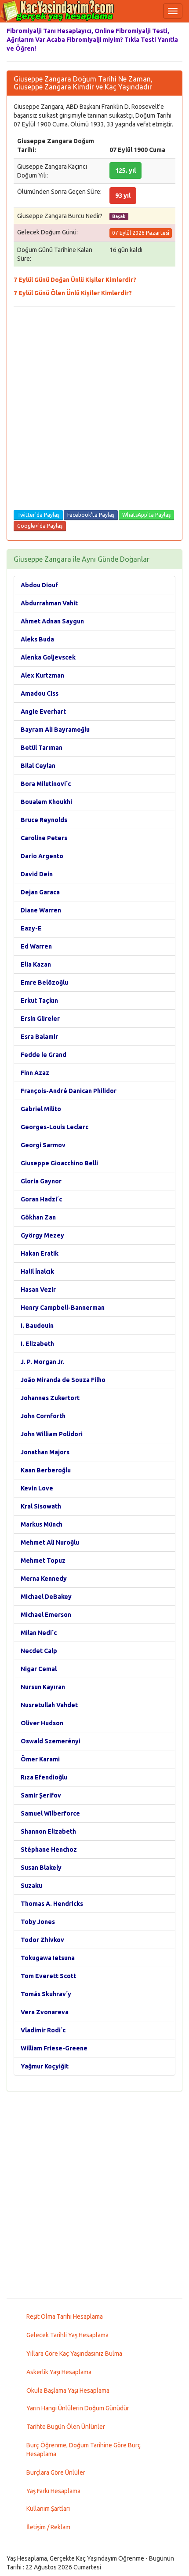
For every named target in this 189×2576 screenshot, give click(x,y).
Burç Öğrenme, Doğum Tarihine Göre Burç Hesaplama (84, 2450)
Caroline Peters (44, 838)
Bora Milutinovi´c (46, 784)
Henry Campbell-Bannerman (63, 1308)
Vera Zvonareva (45, 2012)
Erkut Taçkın (39, 1001)
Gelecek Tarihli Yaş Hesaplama (67, 2335)
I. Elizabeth (37, 1344)
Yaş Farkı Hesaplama (53, 2491)
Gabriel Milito (41, 1109)
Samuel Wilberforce (50, 1813)
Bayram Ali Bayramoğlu (55, 730)
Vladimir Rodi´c (43, 2030)
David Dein (37, 874)
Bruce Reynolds (44, 820)
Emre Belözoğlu (44, 982)
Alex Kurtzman (42, 675)
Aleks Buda (37, 639)
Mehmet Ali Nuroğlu (50, 1542)
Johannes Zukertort (50, 1398)
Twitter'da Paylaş (38, 515)
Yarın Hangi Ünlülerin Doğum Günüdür (78, 2408)
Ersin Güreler (40, 1019)
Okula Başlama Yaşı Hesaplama (68, 2391)
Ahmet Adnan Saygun (52, 621)
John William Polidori (52, 1434)
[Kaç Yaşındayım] (57, 11)
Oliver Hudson (42, 1723)
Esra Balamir (39, 1037)
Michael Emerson (46, 1615)
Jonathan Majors (45, 1452)
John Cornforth (43, 1416)
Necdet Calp (39, 1651)
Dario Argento (42, 856)
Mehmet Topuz (43, 1560)
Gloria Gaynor (41, 1181)
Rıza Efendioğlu (44, 1777)
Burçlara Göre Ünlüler (56, 2472)
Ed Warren (36, 946)
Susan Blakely (41, 1868)
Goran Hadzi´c (41, 1199)
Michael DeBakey (46, 1597)
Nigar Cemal (39, 1669)
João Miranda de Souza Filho (63, 1380)
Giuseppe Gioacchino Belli (59, 1163)
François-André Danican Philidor (69, 1091)
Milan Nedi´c (39, 1633)
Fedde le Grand (44, 1055)
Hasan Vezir (38, 1290)
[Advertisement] (94, 410)
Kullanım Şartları (48, 2509)
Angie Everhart (43, 712)
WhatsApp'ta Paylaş (146, 515)
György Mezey (42, 1235)
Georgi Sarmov (43, 1145)
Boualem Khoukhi (46, 802)
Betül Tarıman (42, 748)
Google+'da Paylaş (40, 526)
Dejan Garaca (40, 892)
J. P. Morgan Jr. (43, 1362)
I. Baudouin (37, 1326)
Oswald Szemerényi (51, 1741)
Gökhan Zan (38, 1217)
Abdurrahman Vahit (49, 603)
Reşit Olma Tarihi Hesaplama (65, 2317)
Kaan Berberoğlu (46, 1470)
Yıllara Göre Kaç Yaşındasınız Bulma (74, 2354)
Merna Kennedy (44, 1579)
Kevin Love (37, 1488)
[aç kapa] (173, 11)
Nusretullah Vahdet (49, 1705)
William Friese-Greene (54, 2048)
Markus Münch (42, 1524)
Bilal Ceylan (38, 766)
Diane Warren (41, 910)
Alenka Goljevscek (48, 657)
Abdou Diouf (39, 585)
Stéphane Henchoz (49, 1850)
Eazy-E (31, 928)
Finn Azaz (35, 1073)
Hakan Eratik (40, 1253)
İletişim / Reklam (48, 2527)
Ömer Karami (40, 1759)
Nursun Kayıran (43, 1687)
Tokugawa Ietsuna (48, 1958)
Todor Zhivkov (42, 1940)
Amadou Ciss (40, 693)
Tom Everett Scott (48, 1976)
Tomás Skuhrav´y (46, 1994)
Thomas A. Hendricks (52, 1904)
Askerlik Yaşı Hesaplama (59, 2372)
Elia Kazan (36, 964)
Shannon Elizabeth (48, 1831)
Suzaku (31, 1886)
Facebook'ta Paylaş (91, 515)
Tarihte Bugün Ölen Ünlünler (66, 2427)
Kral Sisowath (41, 1506)
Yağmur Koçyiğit (45, 2066)
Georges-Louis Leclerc (55, 1127)
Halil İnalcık (37, 1271)
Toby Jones (38, 1922)
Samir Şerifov (41, 1795)
